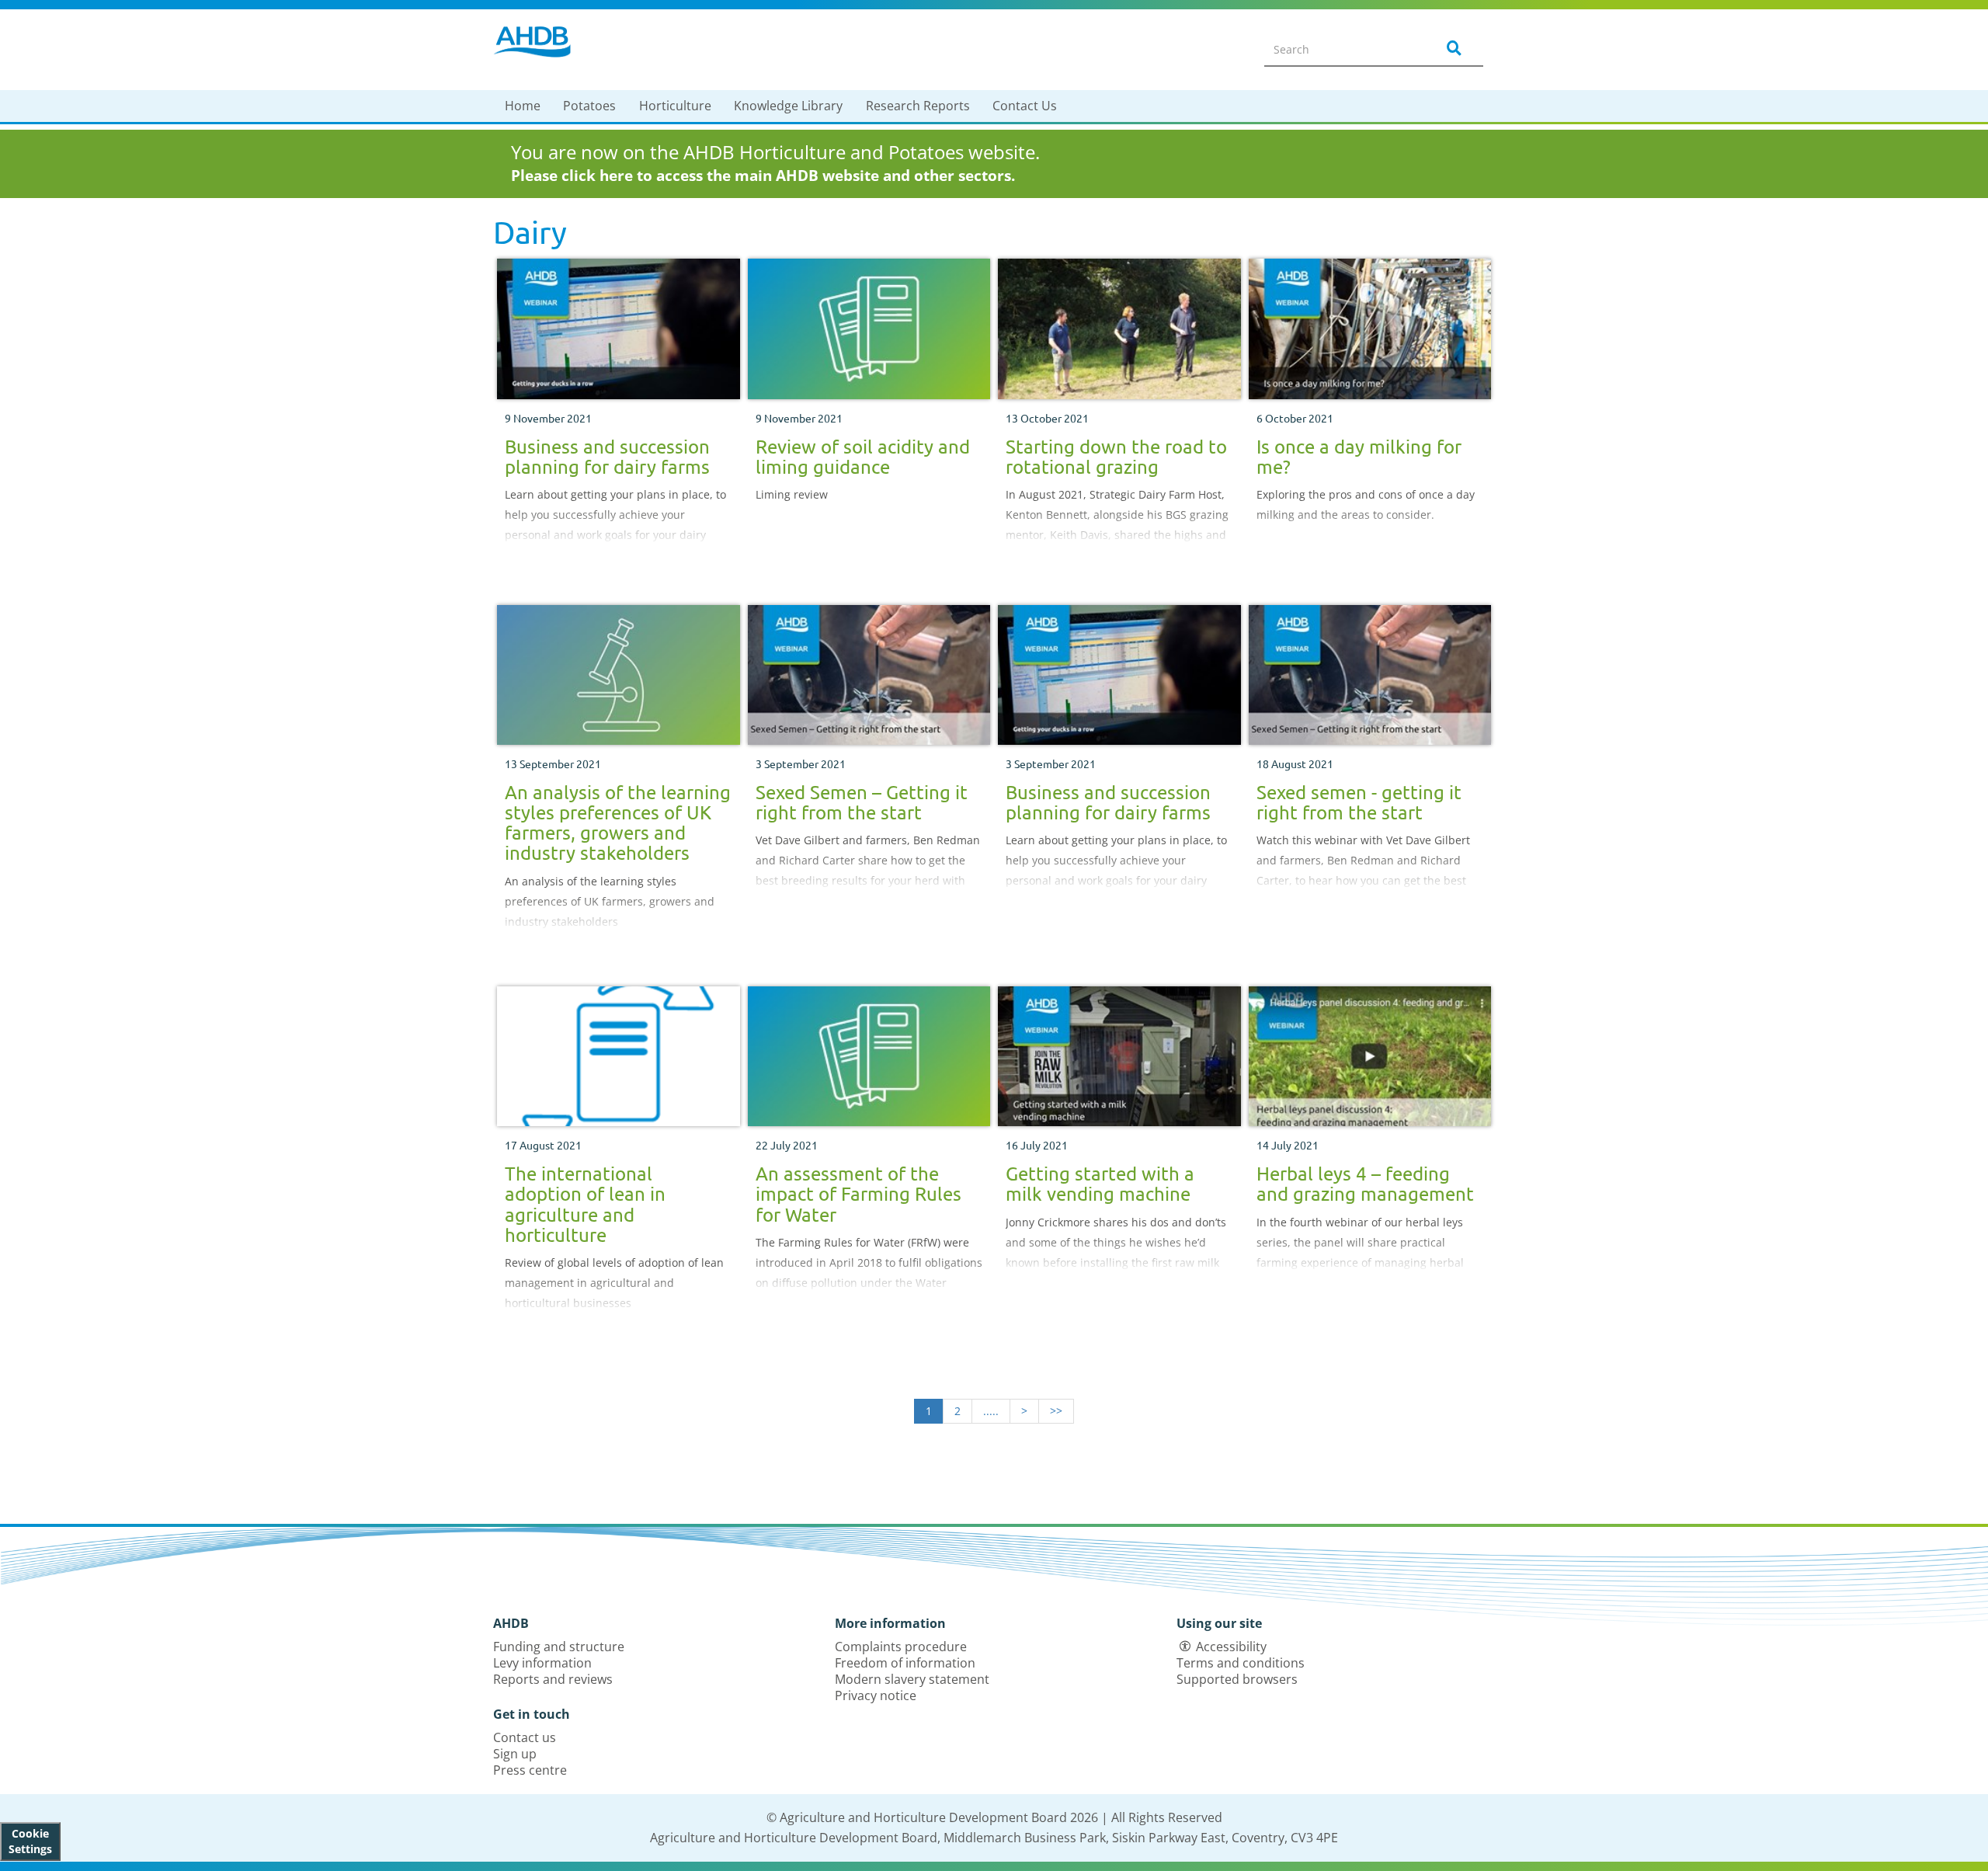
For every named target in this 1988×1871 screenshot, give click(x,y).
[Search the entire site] (1451, 49)
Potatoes (589, 106)
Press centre (530, 1770)
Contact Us (1025, 106)
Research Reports (918, 106)
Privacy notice (876, 1695)
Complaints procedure (901, 1647)
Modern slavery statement (912, 1679)
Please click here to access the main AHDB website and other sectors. (763, 176)
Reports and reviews (553, 1679)
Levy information (542, 1663)
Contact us (525, 1737)
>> (1056, 1411)
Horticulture (675, 106)
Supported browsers (1237, 1679)
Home (523, 106)
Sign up (515, 1754)
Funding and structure (559, 1647)
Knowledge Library (788, 106)
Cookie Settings (30, 1841)
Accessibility (1231, 1647)
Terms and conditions (1241, 1663)
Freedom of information (905, 1663)
